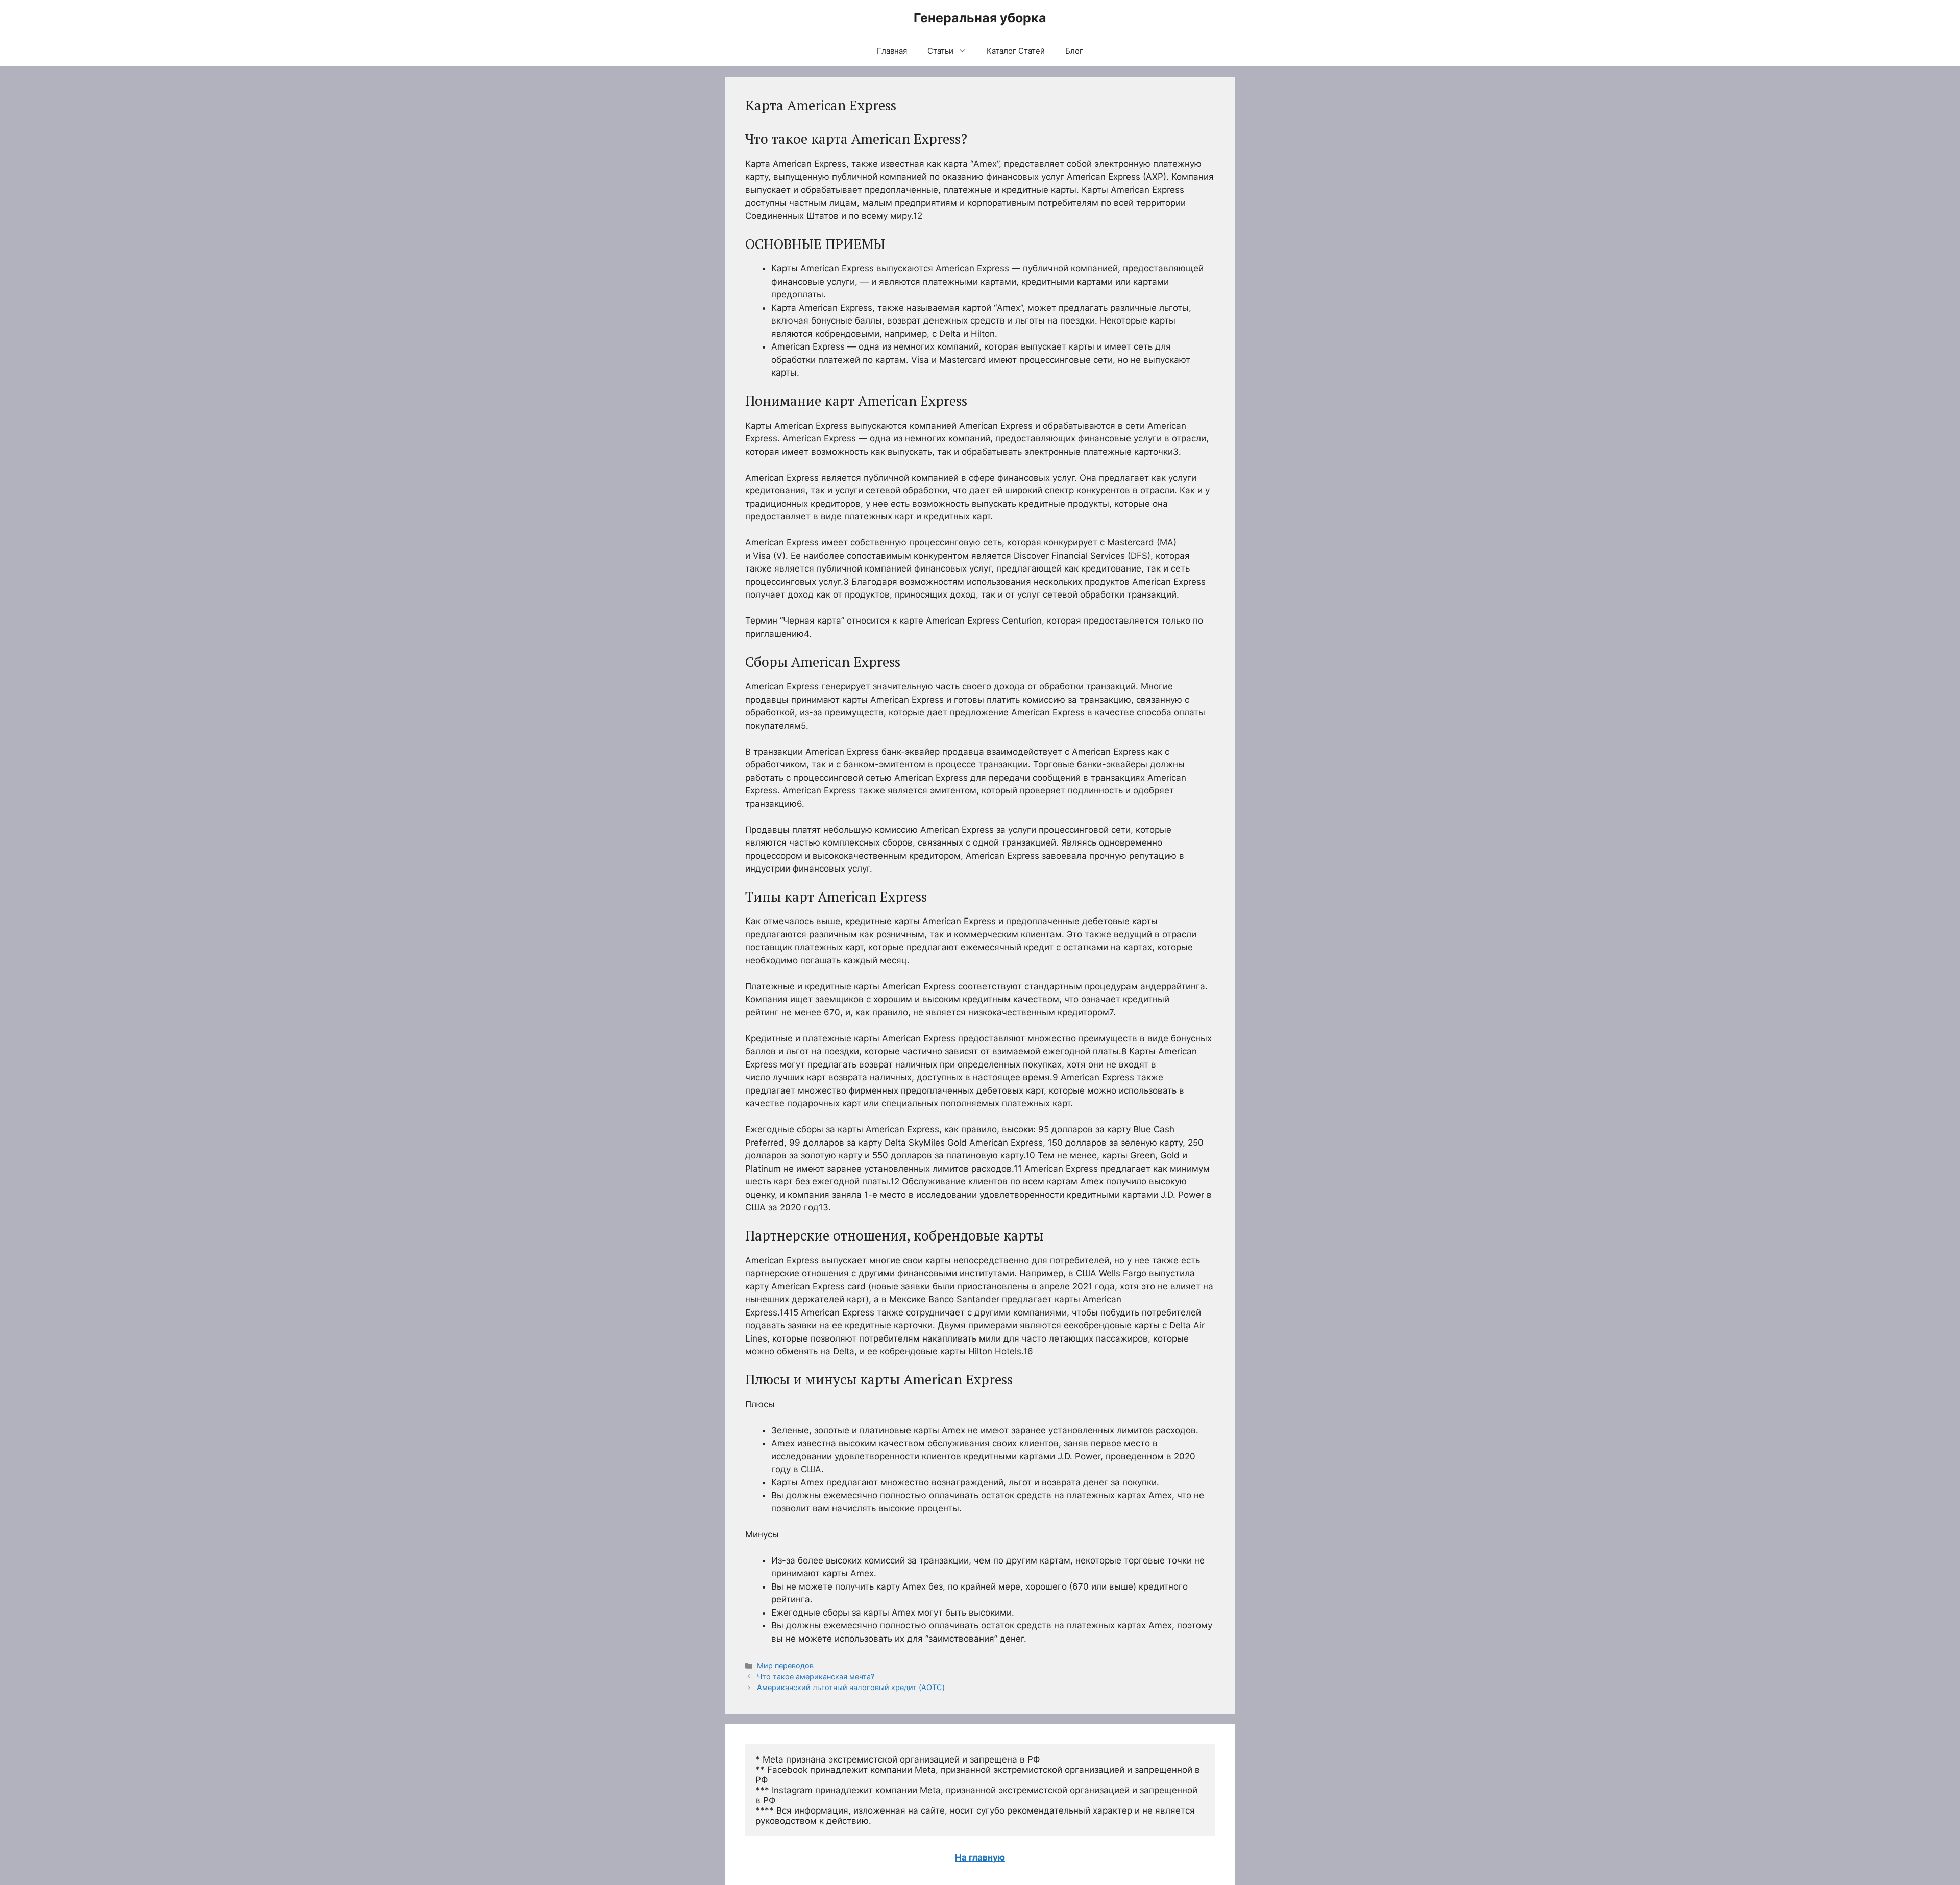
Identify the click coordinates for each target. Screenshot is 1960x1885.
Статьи (940, 51)
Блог (1074, 51)
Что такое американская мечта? (816, 1677)
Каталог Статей (1016, 51)
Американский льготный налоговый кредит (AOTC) (851, 1687)
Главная (892, 51)
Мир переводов (785, 1665)
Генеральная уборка (980, 18)
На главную (980, 1857)
